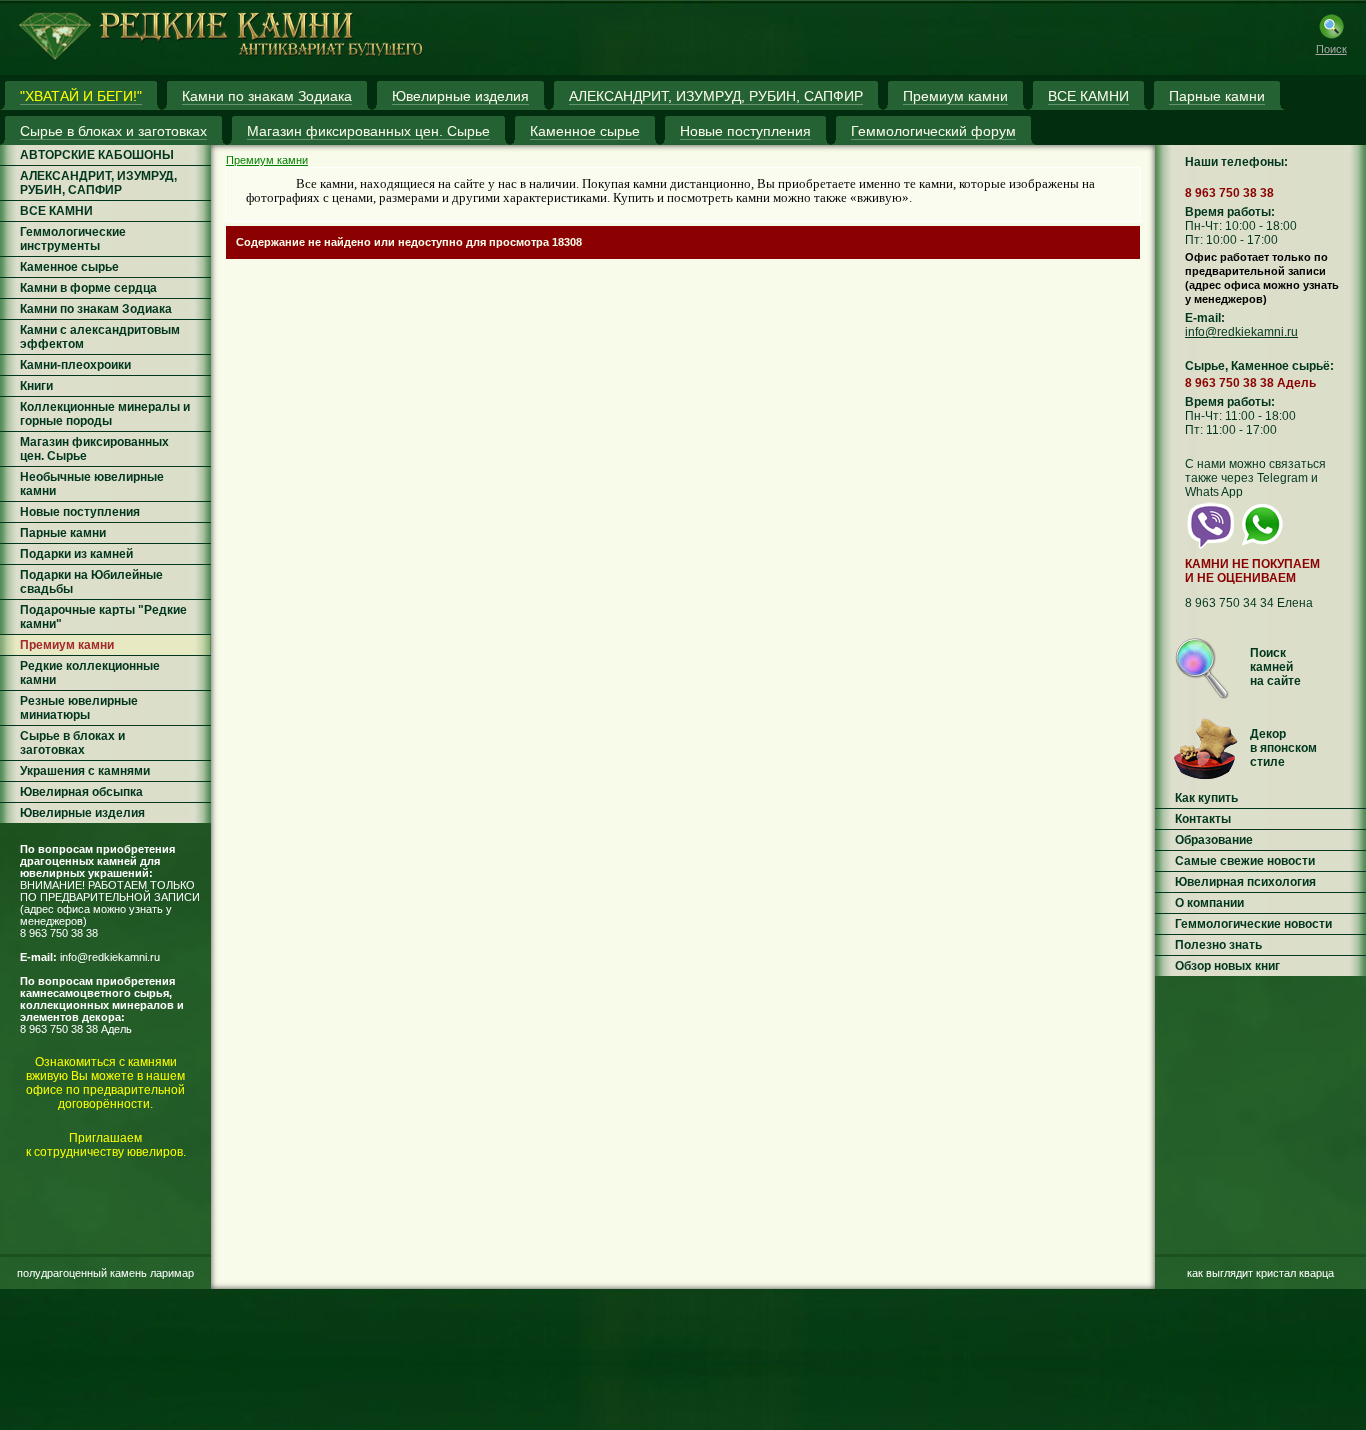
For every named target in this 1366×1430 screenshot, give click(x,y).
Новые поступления (80, 512)
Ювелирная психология (1245, 882)
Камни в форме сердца (88, 288)
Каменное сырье (69, 267)
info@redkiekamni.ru (110, 957)
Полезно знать (1218, 945)
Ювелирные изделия (82, 813)
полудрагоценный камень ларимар (105, 1273)
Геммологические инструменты (73, 239)
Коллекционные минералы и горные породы (105, 414)
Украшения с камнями (85, 771)
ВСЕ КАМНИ (56, 211)
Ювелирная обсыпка (81, 792)
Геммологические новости (1253, 924)
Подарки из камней (76, 554)
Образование (1214, 840)
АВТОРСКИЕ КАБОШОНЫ (97, 155)
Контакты (1203, 819)
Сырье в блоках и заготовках (72, 743)
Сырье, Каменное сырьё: (1259, 366)
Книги (36, 386)
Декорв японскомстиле (1283, 748)
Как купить (1206, 798)
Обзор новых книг (1227, 966)
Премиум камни (67, 645)
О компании (1209, 903)
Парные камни (63, 533)
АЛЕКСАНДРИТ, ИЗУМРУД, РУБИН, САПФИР (98, 183)
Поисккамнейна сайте (1275, 667)
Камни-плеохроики (75, 365)
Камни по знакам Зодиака (96, 309)
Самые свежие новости (1245, 861)
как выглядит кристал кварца (1260, 1273)
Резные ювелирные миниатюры (79, 708)
